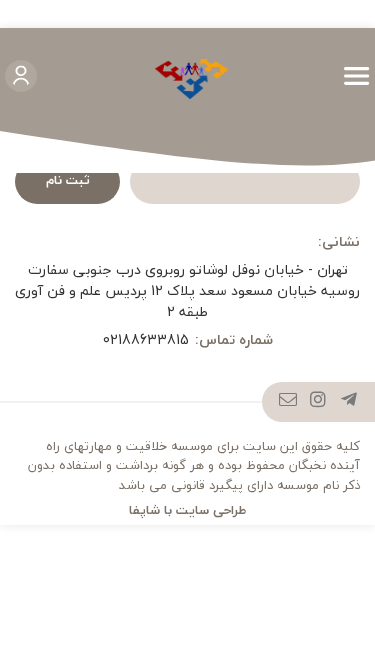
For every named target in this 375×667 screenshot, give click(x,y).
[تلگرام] (349, 402)
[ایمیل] (288, 402)
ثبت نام (68, 180)
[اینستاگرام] (318, 402)
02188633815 (146, 339)
